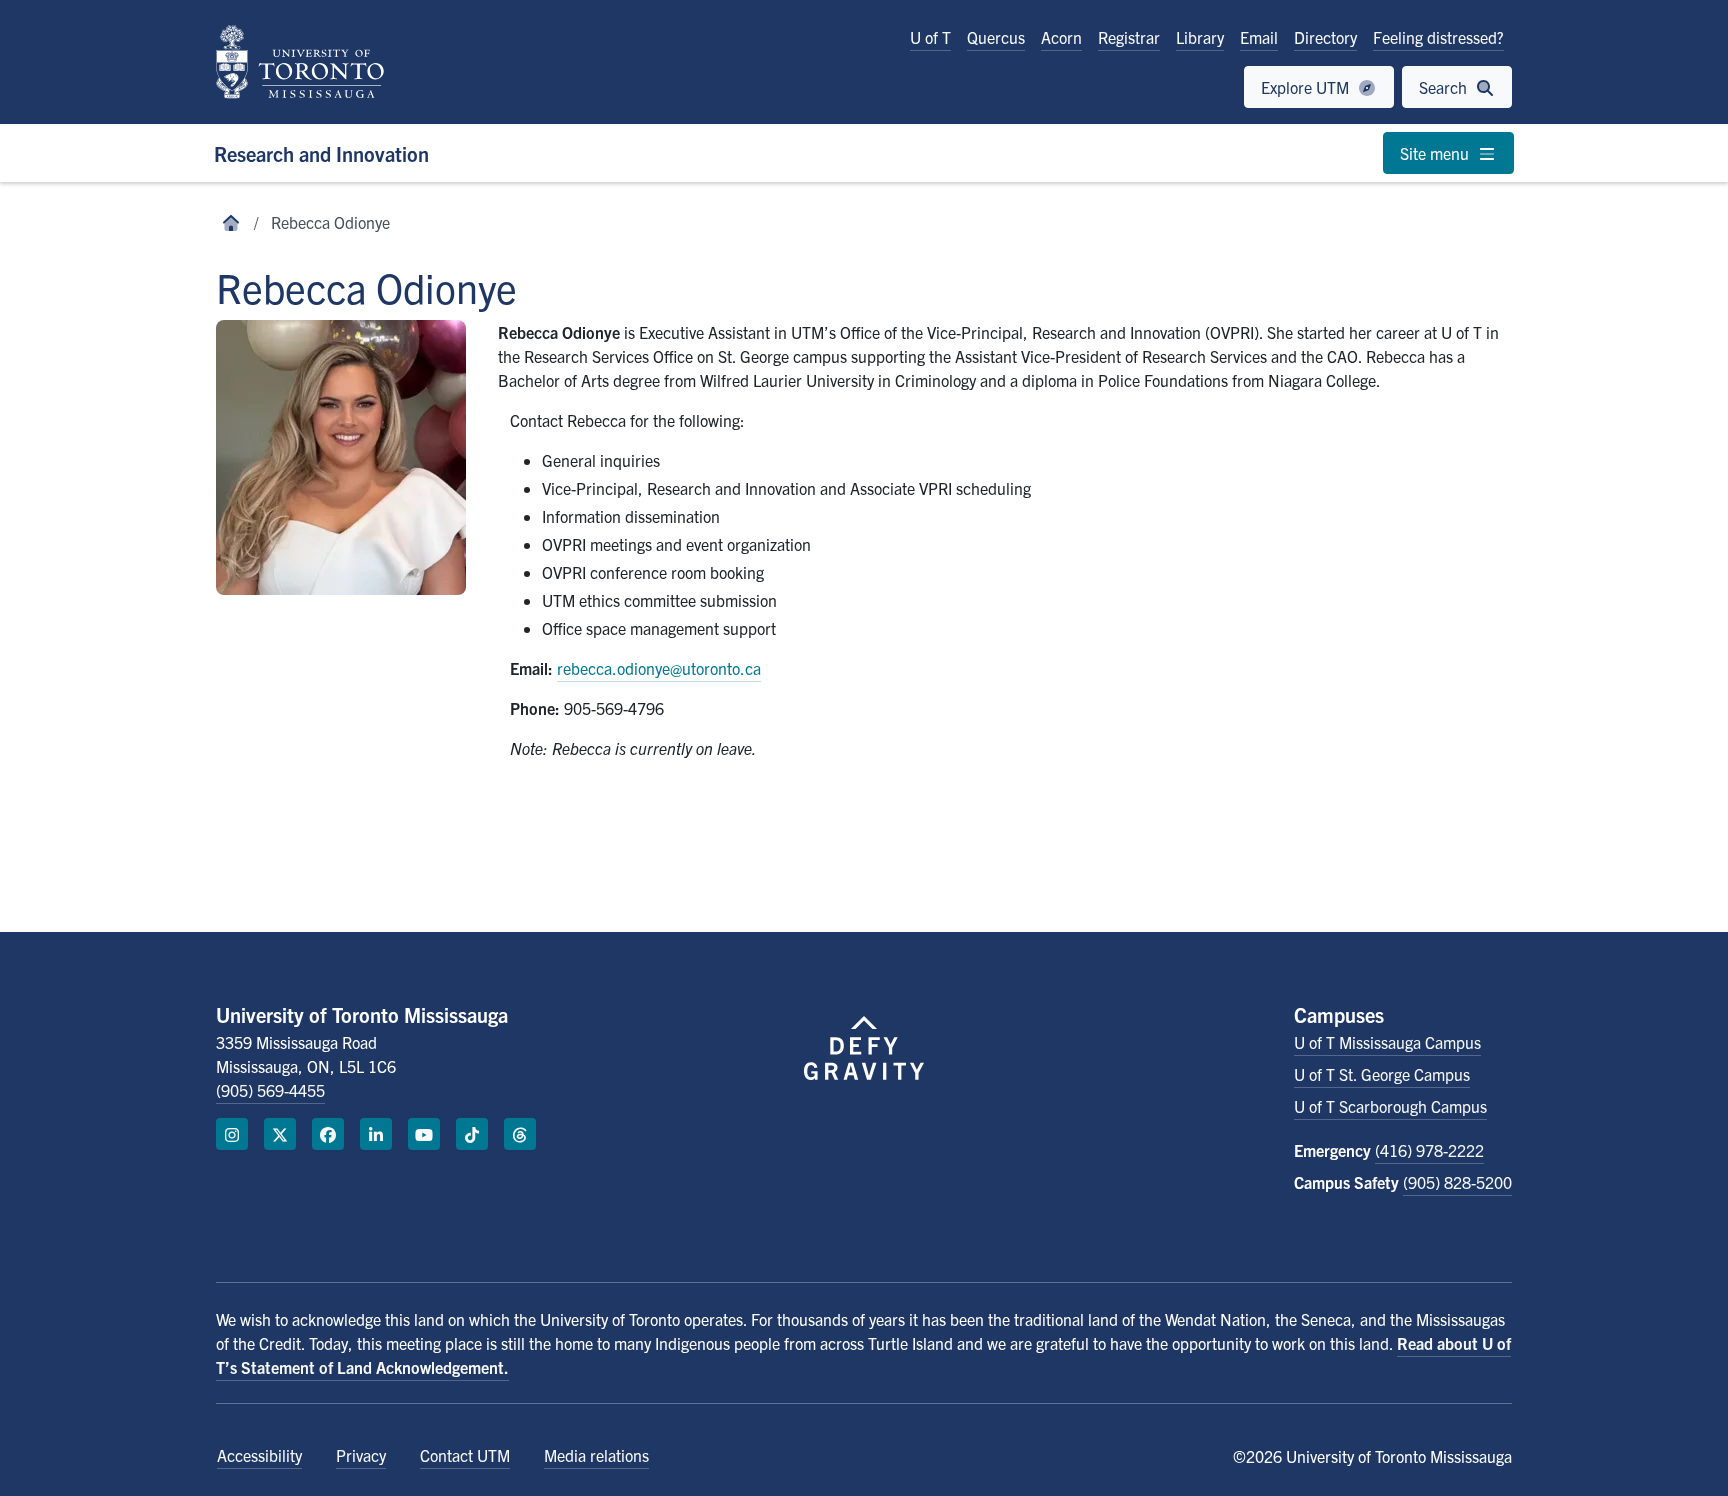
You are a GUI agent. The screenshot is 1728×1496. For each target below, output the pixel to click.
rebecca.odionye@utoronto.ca (659, 668)
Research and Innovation (321, 153)
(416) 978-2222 (1429, 1150)
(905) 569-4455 (270, 1090)
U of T (930, 37)
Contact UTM (465, 1455)
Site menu (1436, 153)
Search (1445, 87)
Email (1259, 37)
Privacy (361, 1455)
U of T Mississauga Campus (1387, 1042)
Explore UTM (1307, 87)
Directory (1325, 37)
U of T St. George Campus (1382, 1074)
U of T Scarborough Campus (1390, 1106)
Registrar (1129, 37)
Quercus (996, 37)
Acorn (1061, 37)
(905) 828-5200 (1457, 1182)
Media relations (596, 1455)
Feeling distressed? (1438, 37)
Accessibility (259, 1455)
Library (1200, 37)
